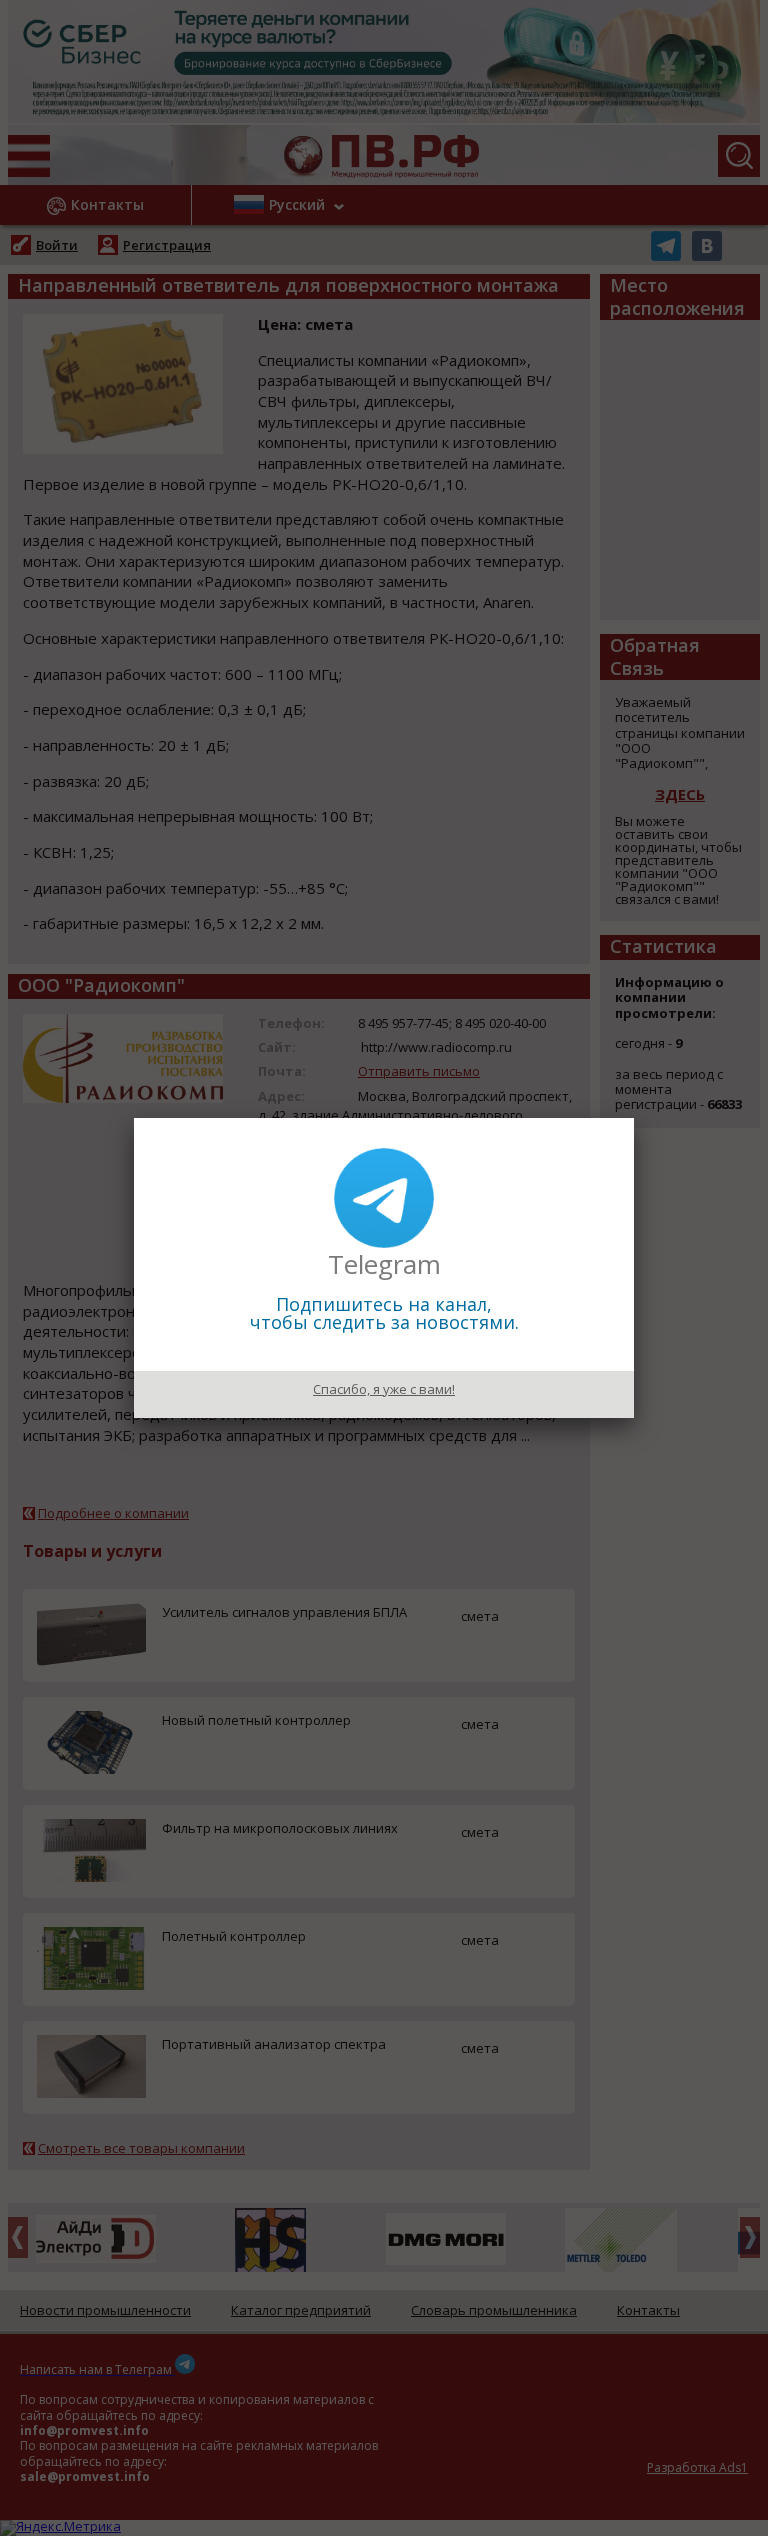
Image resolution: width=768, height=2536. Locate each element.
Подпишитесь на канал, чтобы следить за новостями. (384, 1313)
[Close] (634, 1118)
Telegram (384, 1264)
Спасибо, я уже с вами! (384, 1389)
